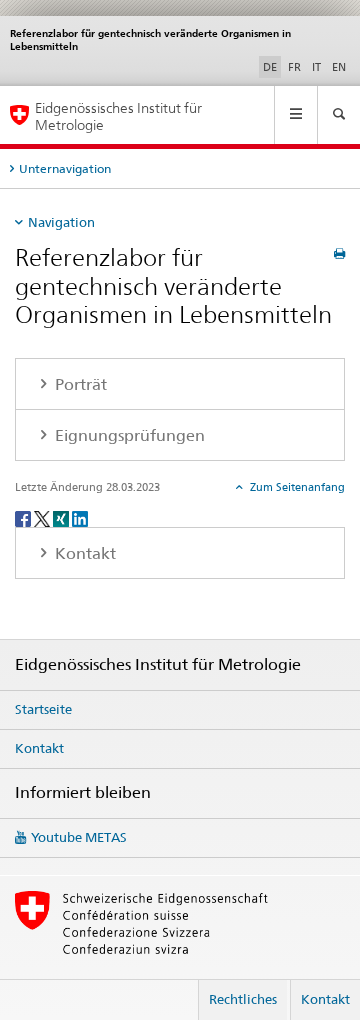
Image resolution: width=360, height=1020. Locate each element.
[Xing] (62, 517)
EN (339, 67)
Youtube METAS (79, 837)
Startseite (43, 709)
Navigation (61, 222)
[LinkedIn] (80, 517)
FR (294, 67)
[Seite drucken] (339, 253)
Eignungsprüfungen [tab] (128, 435)
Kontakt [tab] (83, 553)
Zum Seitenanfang (296, 487)
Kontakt (39, 748)
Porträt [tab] (79, 384)
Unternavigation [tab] (65, 168)
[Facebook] (24, 517)
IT (316, 67)
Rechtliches (243, 999)
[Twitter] (43, 517)
